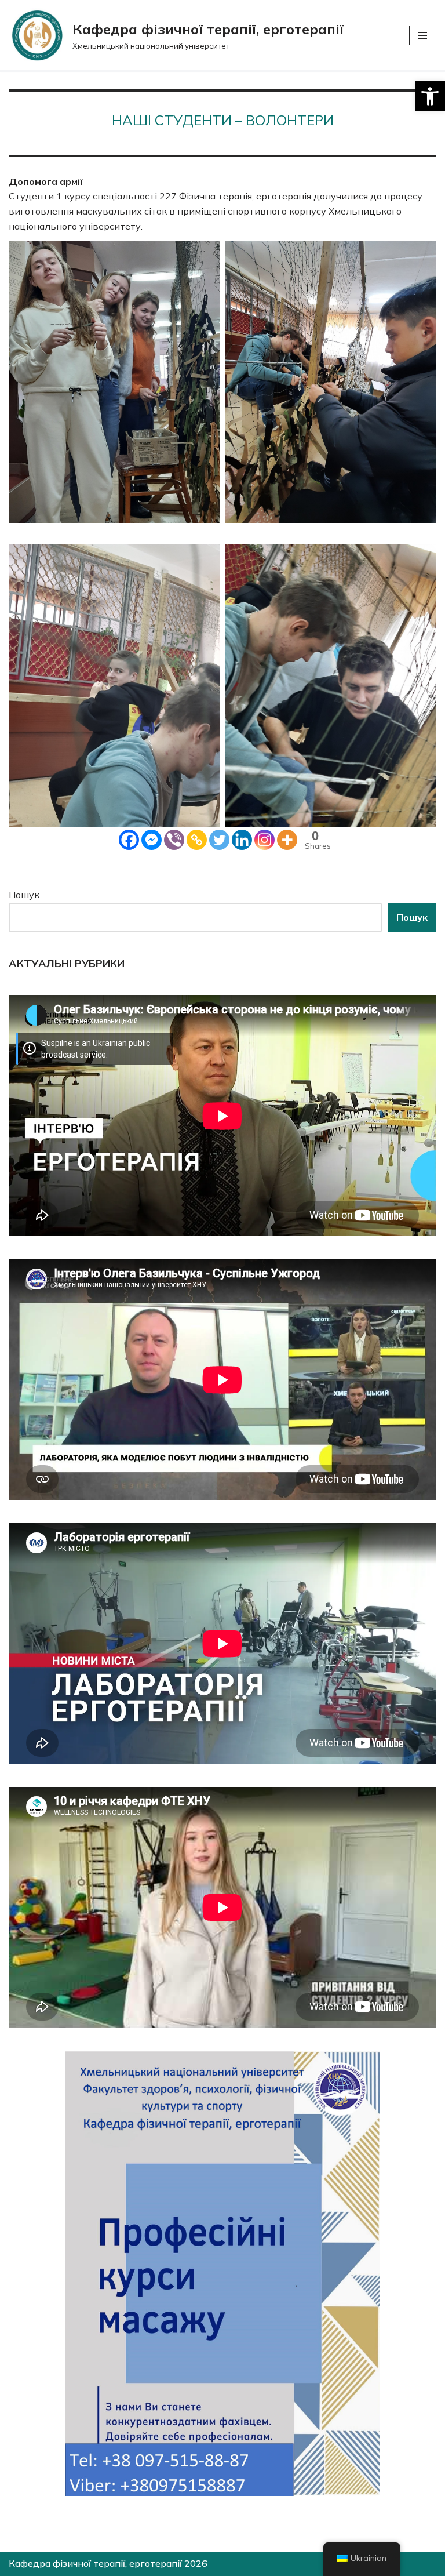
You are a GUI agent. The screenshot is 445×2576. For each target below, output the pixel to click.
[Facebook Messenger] (152, 840)
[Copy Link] (197, 840)
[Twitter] (219, 840)
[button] (430, 96)
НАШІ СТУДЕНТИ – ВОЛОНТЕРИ (223, 120)
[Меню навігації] (423, 35)
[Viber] (174, 840)
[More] (287, 840)
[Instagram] (265, 840)
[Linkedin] (242, 840)
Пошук (24, 895)
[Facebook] (129, 840)
